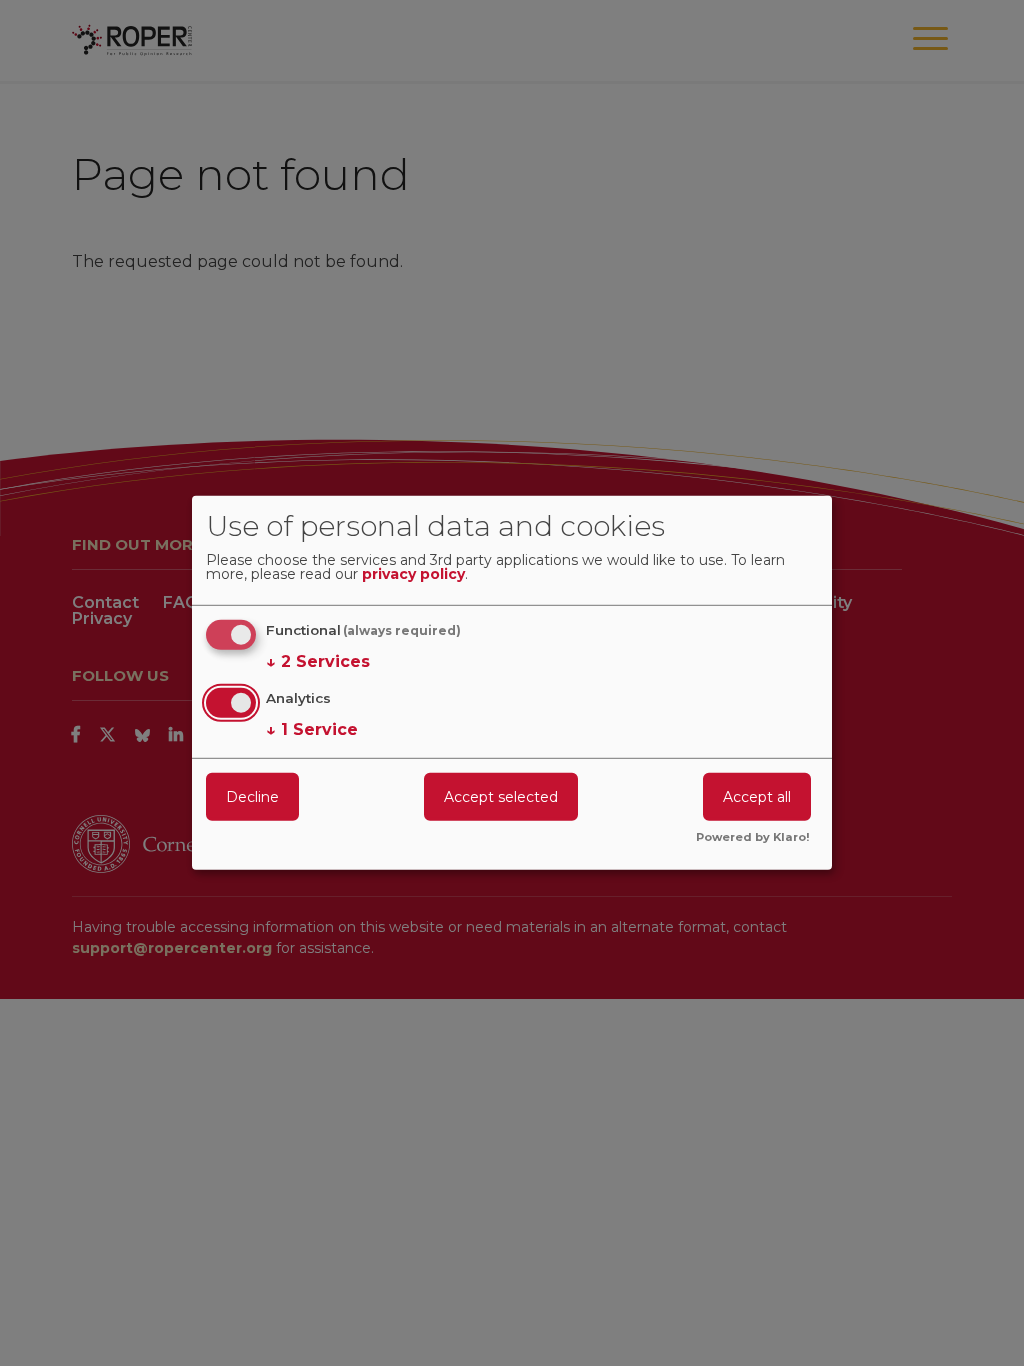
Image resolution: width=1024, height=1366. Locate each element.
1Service (312, 728)
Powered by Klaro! (753, 838)
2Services (318, 661)
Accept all (757, 796)
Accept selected (501, 796)
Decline (252, 796)
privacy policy (413, 575)
